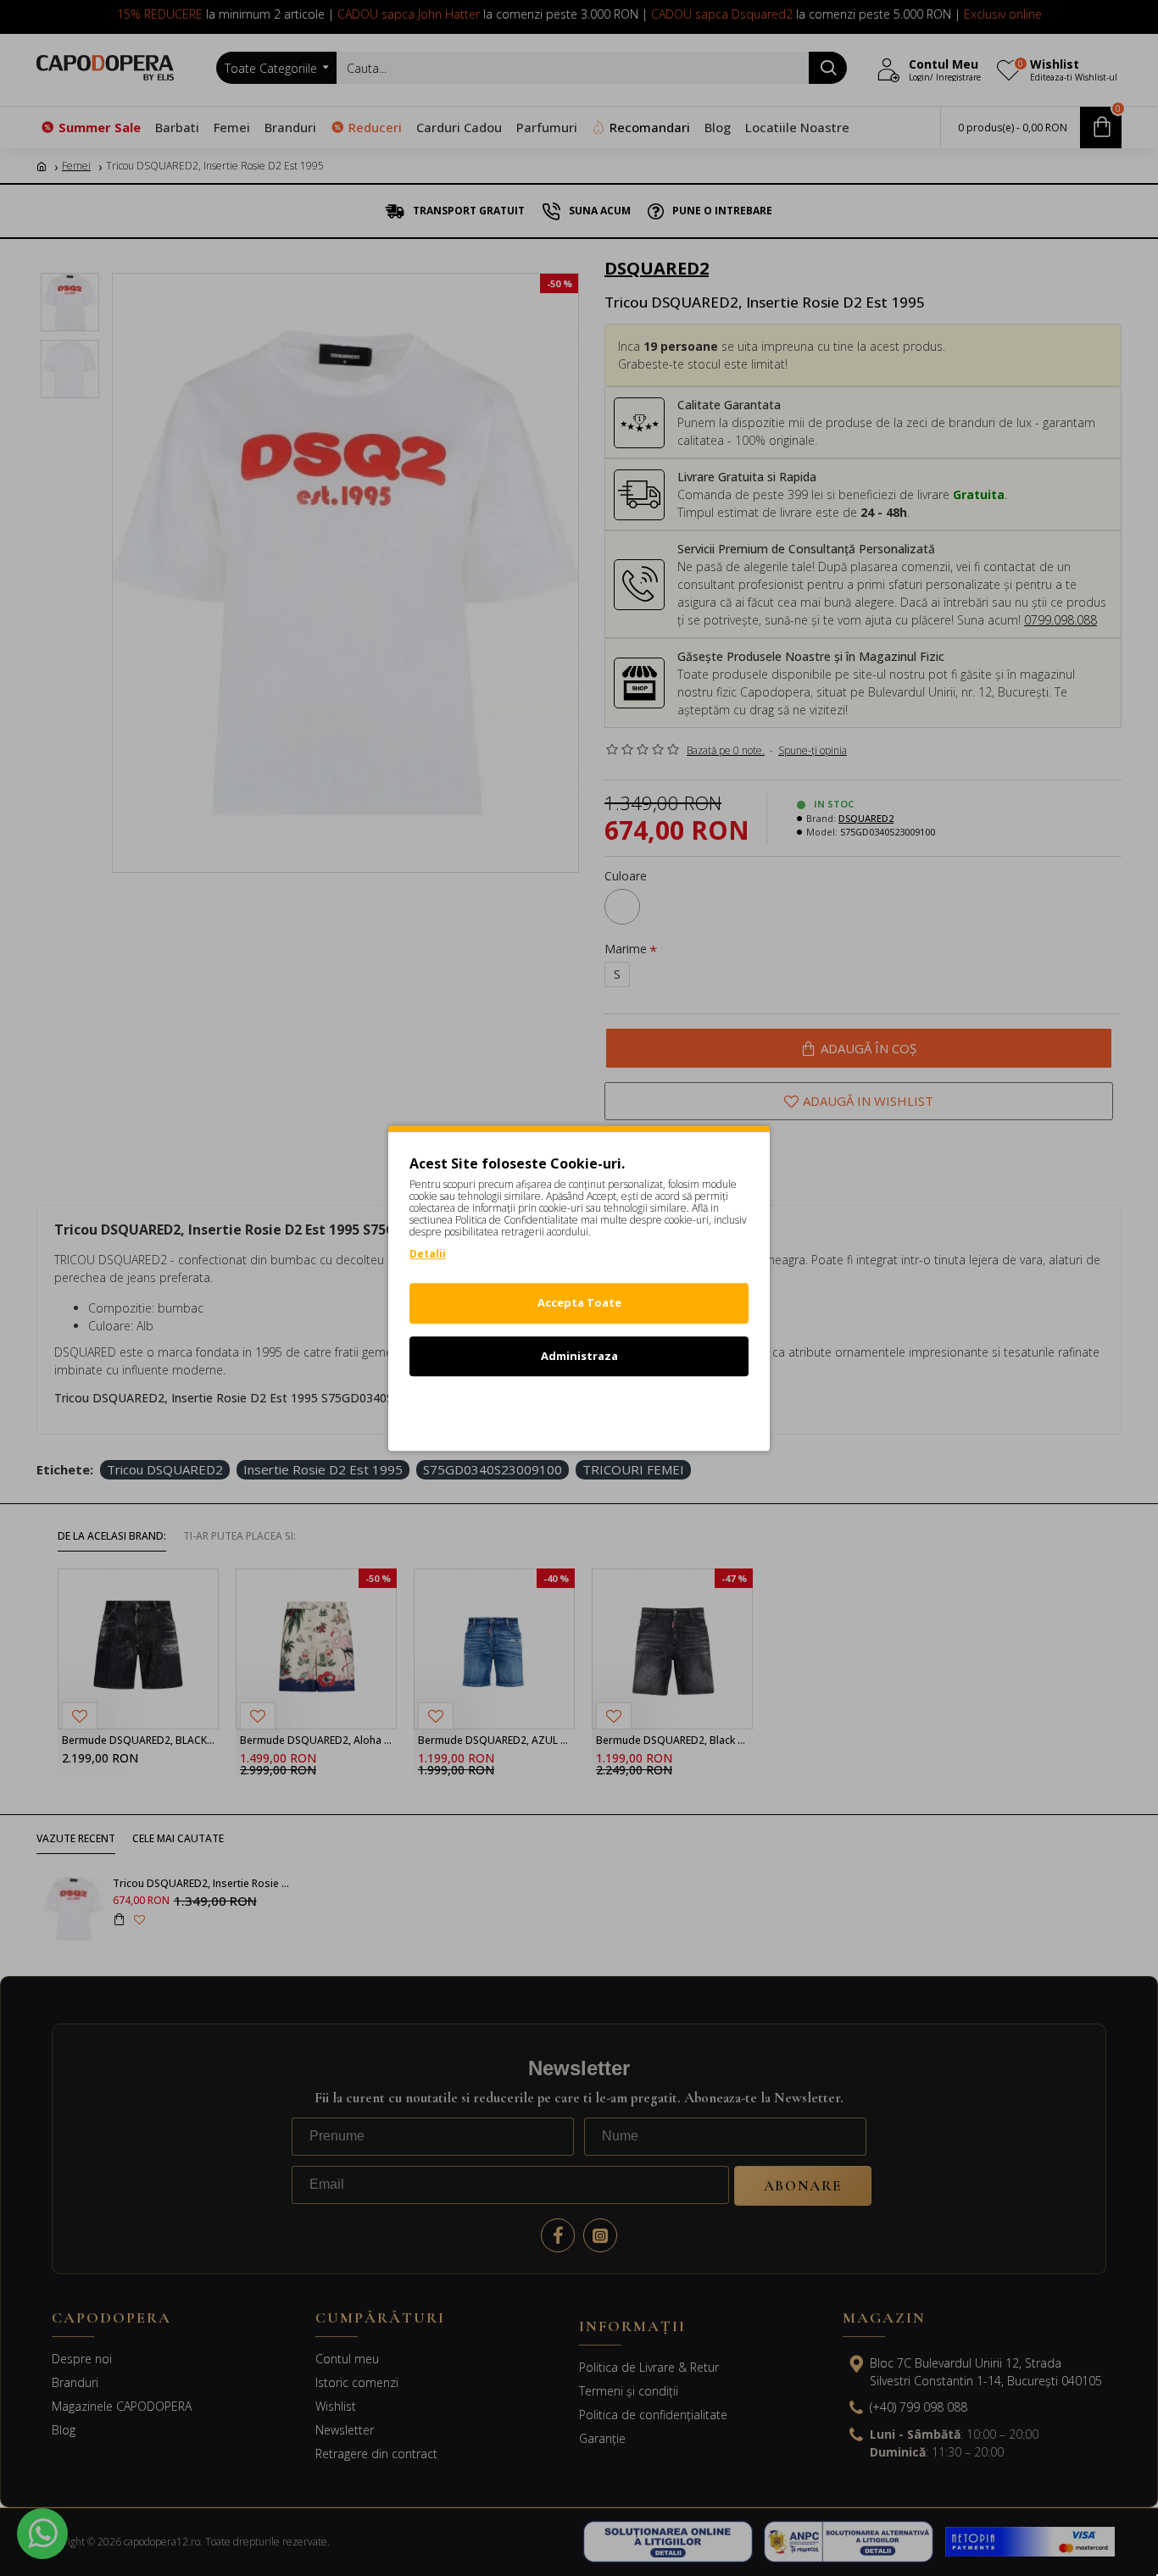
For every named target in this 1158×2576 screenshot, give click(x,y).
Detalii (428, 1254)
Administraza (579, 1356)
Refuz (579, 1408)
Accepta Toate (579, 1302)
